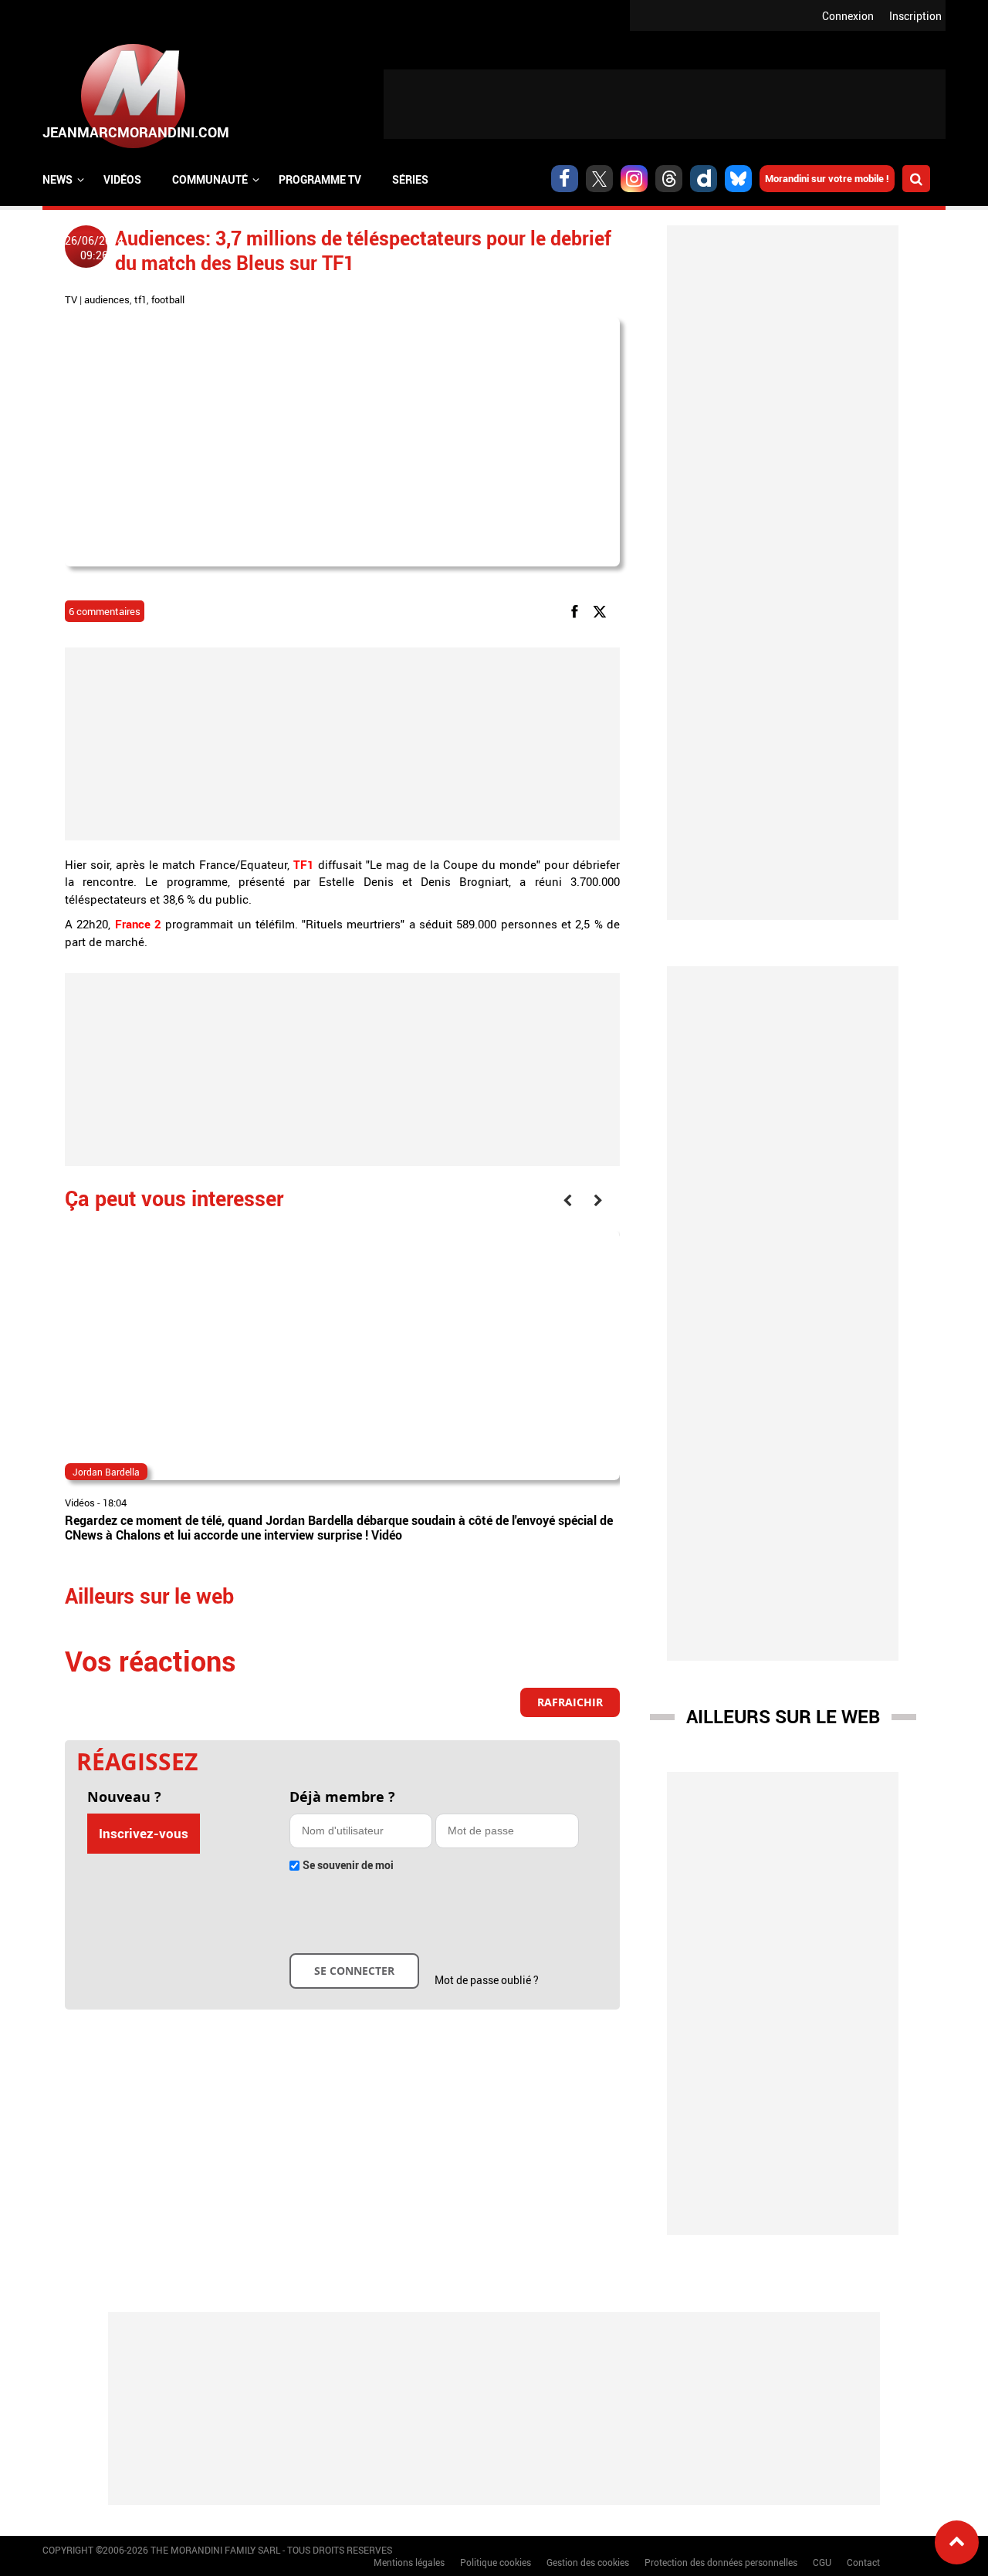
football (168, 299)
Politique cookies (496, 2562)
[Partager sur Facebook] (577, 610)
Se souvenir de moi (348, 1865)
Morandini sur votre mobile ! (827, 178)
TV (71, 299)
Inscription (915, 16)
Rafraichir (570, 1702)
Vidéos (122, 179)
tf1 (140, 299)
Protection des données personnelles (721, 2562)
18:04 (115, 1503)
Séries (410, 179)
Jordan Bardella (106, 1472)
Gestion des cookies (588, 2562)
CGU (822, 2562)
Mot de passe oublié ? (487, 1980)
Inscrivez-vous (144, 1833)
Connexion (848, 16)
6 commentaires (105, 611)
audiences (107, 299)
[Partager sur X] (602, 610)
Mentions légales (409, 2562)
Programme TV (320, 179)
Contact (863, 2562)
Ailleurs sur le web (783, 1716)
